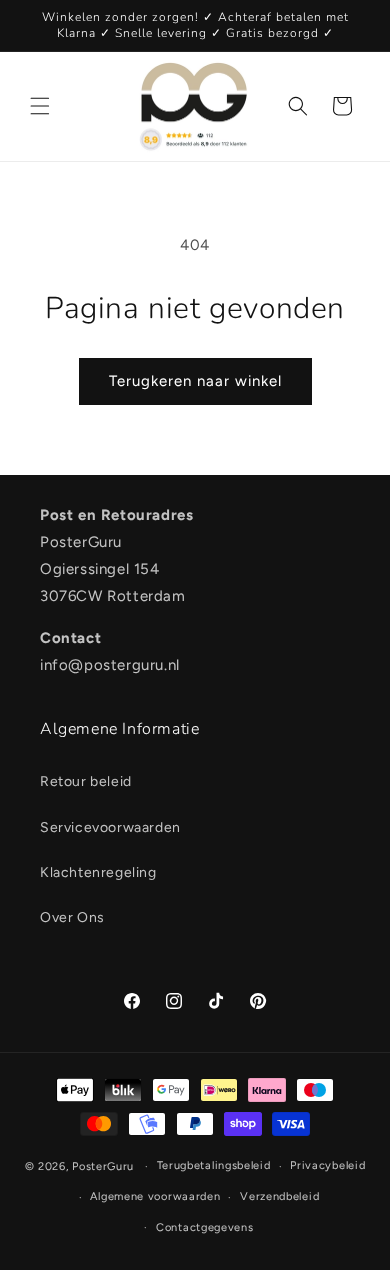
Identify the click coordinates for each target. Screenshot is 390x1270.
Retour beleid (86, 781)
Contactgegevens (205, 1227)
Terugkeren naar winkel (195, 381)
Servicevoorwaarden (110, 827)
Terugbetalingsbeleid (214, 1165)
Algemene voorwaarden (155, 1196)
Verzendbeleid (279, 1196)
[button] (40, 106)
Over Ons (72, 917)
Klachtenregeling (98, 872)
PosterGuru (103, 1166)
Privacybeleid (327, 1165)
